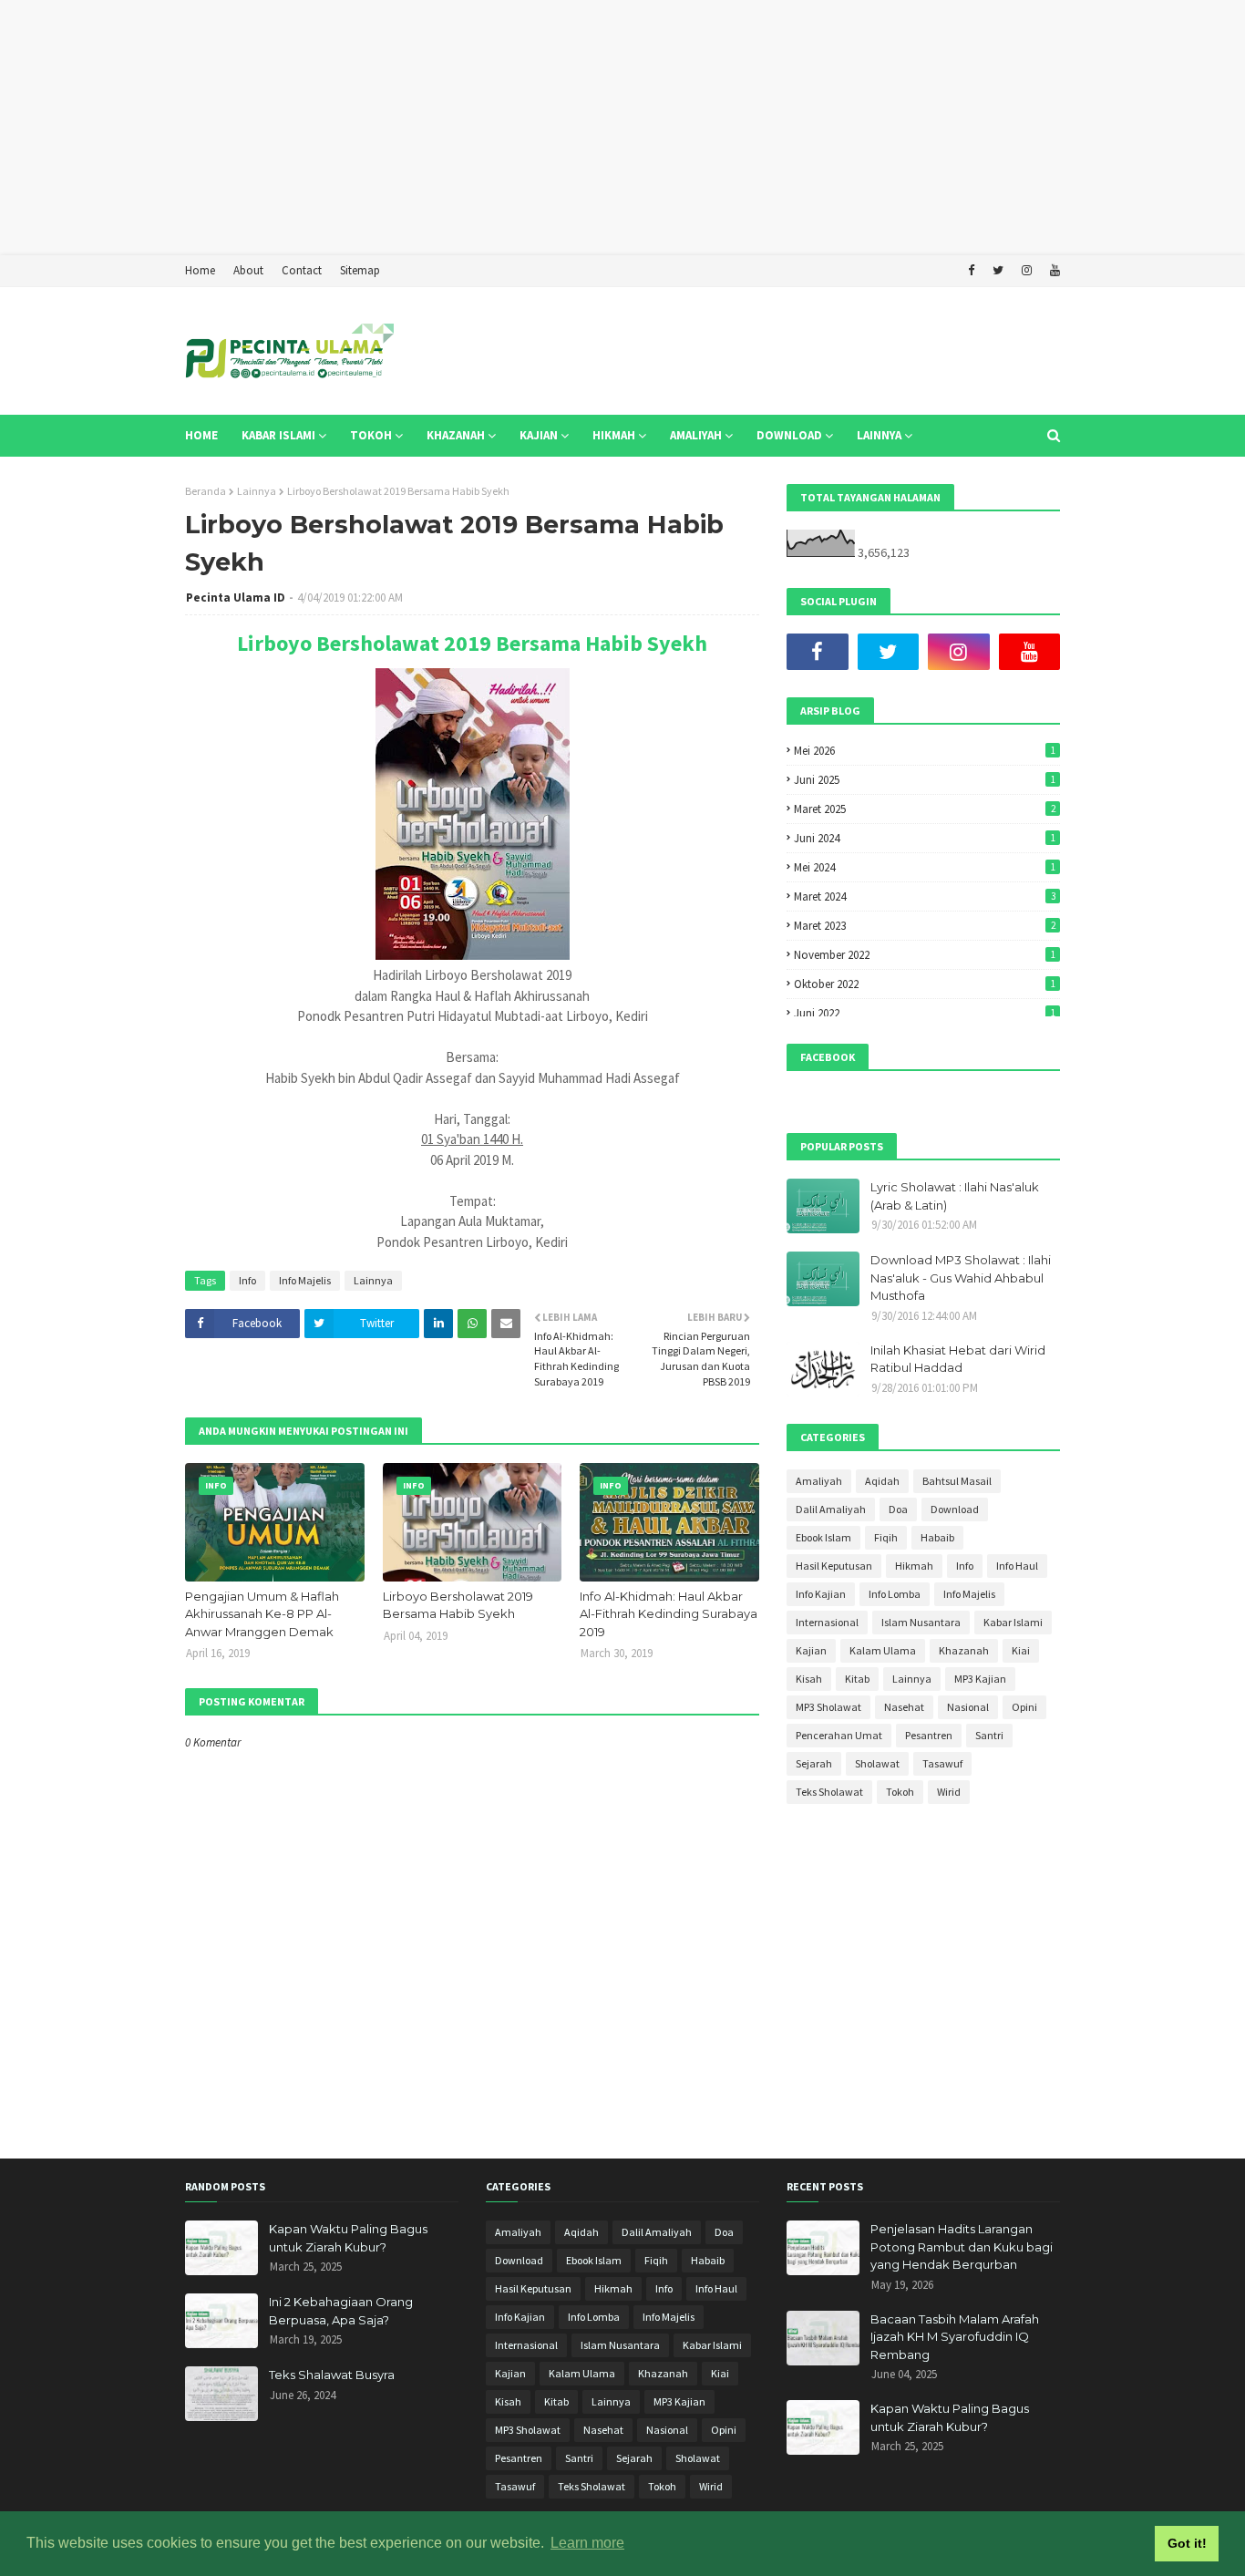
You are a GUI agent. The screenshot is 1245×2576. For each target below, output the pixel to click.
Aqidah (882, 1481)
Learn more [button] (587, 2543)
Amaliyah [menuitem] (696, 435)
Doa (898, 1509)
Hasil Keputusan (834, 1566)
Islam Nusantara (921, 1622)
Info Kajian (821, 1594)
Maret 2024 (925, 896)
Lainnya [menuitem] (879, 435)
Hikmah (914, 1566)
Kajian (811, 1650)
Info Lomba (895, 1594)
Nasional (968, 1707)
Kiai (1021, 1650)
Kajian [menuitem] (539, 435)
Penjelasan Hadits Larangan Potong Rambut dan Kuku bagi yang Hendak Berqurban (962, 2246)
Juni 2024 (925, 838)
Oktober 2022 (925, 984)
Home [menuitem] (201, 435)
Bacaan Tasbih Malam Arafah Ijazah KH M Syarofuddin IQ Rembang (955, 2337)
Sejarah (814, 1763)
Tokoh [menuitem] (371, 435)
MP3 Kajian (980, 1679)
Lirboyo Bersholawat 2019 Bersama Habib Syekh (472, 643)
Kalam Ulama (883, 1650)
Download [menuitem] (789, 435)
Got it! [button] (1187, 2543)
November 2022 (925, 955)
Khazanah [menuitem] (456, 435)
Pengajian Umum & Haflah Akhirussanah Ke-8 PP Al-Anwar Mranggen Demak (262, 1614)
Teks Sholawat (829, 1792)
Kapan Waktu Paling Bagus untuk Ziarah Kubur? (348, 2238)
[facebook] (971, 271)
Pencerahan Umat (839, 1735)
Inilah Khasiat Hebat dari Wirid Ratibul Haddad (958, 1359)
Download (955, 1509)
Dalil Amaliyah (831, 1509)
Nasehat (904, 1707)
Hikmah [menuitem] (614, 435)
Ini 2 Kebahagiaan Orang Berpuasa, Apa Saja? (341, 2311)
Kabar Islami (1013, 1622)
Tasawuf (942, 1763)
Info (247, 1280)
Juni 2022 (925, 1013)
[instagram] (1027, 271)
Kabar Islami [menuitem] (278, 435)
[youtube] (1053, 271)
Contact (302, 270)
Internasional (827, 1622)
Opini (1024, 1707)
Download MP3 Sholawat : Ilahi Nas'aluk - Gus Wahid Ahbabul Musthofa (961, 1278)
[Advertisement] (547, 128)
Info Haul (1017, 1566)
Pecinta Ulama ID (236, 598)
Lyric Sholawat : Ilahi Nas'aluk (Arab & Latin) (955, 1196)
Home (200, 270)
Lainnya (257, 491)
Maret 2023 (925, 926)
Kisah (809, 1679)
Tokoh (900, 1792)
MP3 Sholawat (828, 1707)
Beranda (206, 491)
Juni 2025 (925, 780)
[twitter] (998, 271)
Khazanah (964, 1650)
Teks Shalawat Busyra (332, 2375)
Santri (989, 1735)
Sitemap (360, 270)
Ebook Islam (823, 1537)
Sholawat (877, 1763)
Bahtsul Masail (957, 1481)
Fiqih (886, 1537)
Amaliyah (819, 1481)
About (248, 270)
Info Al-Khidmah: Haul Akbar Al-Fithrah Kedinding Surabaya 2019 (669, 1614)
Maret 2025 (925, 809)
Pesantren (929, 1735)
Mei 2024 (925, 867)
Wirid (949, 1792)
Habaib (937, 1537)
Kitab (857, 1679)
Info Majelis (305, 1280)
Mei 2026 (925, 751)
